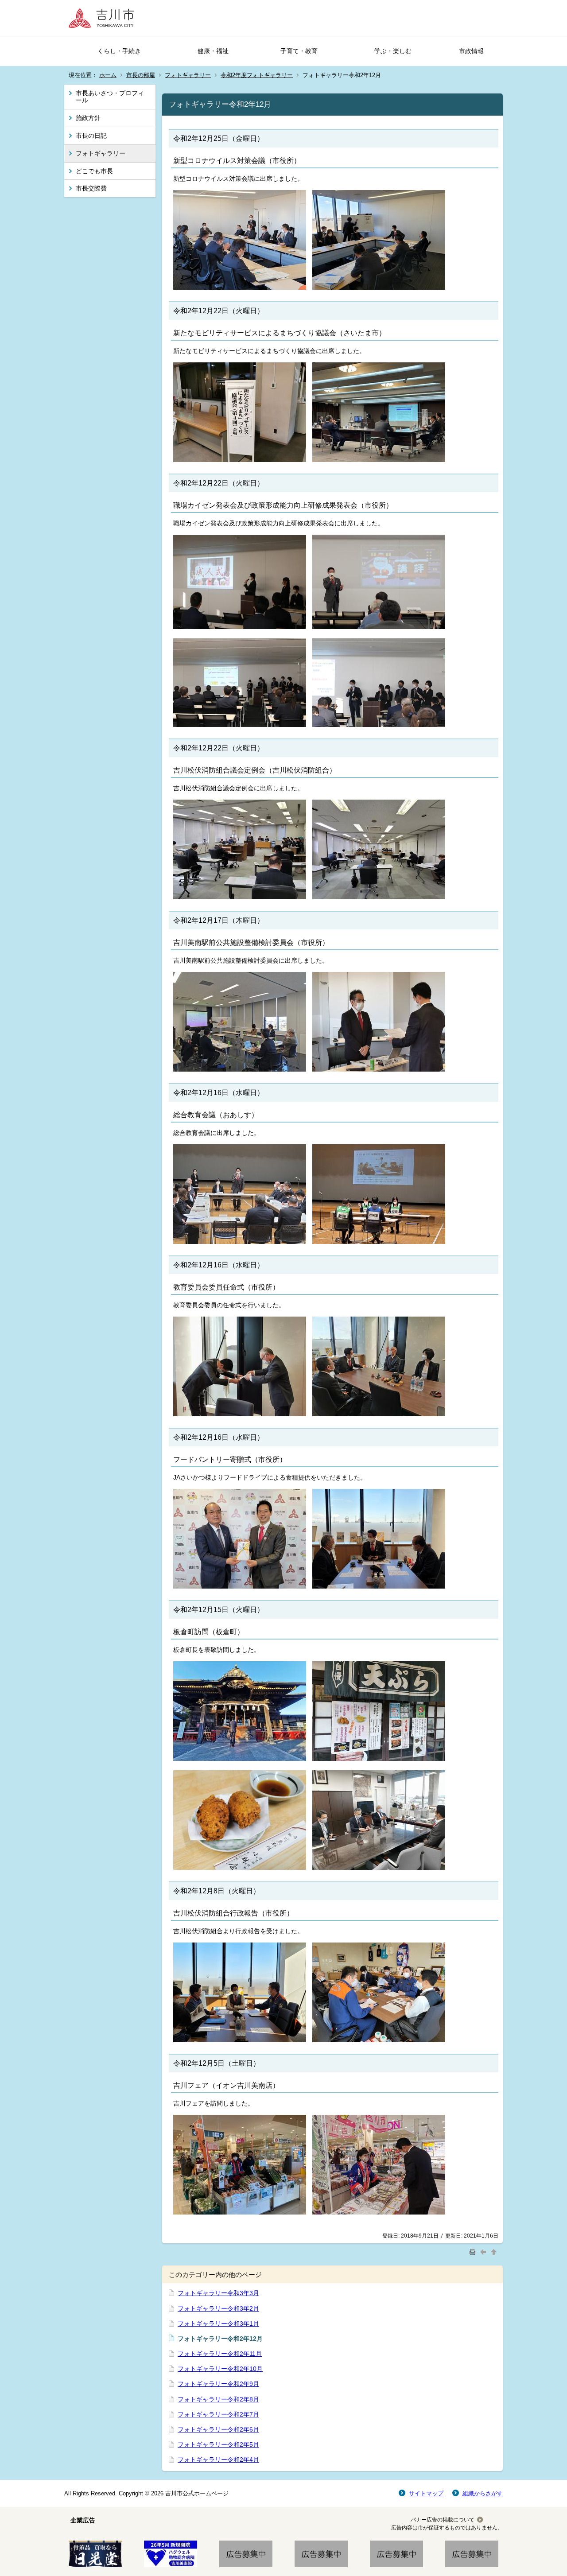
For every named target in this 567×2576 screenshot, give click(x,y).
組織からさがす (483, 2493)
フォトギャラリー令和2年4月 (218, 2459)
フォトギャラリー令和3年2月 (218, 2308)
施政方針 (88, 118)
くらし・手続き (119, 51)
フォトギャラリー (188, 75)
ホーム (108, 75)
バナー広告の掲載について (443, 2520)
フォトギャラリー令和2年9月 (218, 2384)
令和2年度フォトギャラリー (257, 75)
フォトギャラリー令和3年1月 (218, 2323)
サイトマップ (426, 2493)
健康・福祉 (213, 51)
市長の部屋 (141, 75)
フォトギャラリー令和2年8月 (218, 2399)
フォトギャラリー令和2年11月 (220, 2354)
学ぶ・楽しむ (393, 51)
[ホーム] (104, 18)
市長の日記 (91, 136)
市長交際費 (91, 188)
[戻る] (484, 2252)
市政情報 (471, 51)
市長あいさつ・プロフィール (110, 97)
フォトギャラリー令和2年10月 (220, 2369)
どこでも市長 (94, 171)
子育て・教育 (299, 51)
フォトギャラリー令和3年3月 (218, 2293)
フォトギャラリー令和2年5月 (218, 2444)
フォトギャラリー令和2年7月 (218, 2414)
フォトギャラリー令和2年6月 (218, 2429)
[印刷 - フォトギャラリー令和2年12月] (474, 2252)
